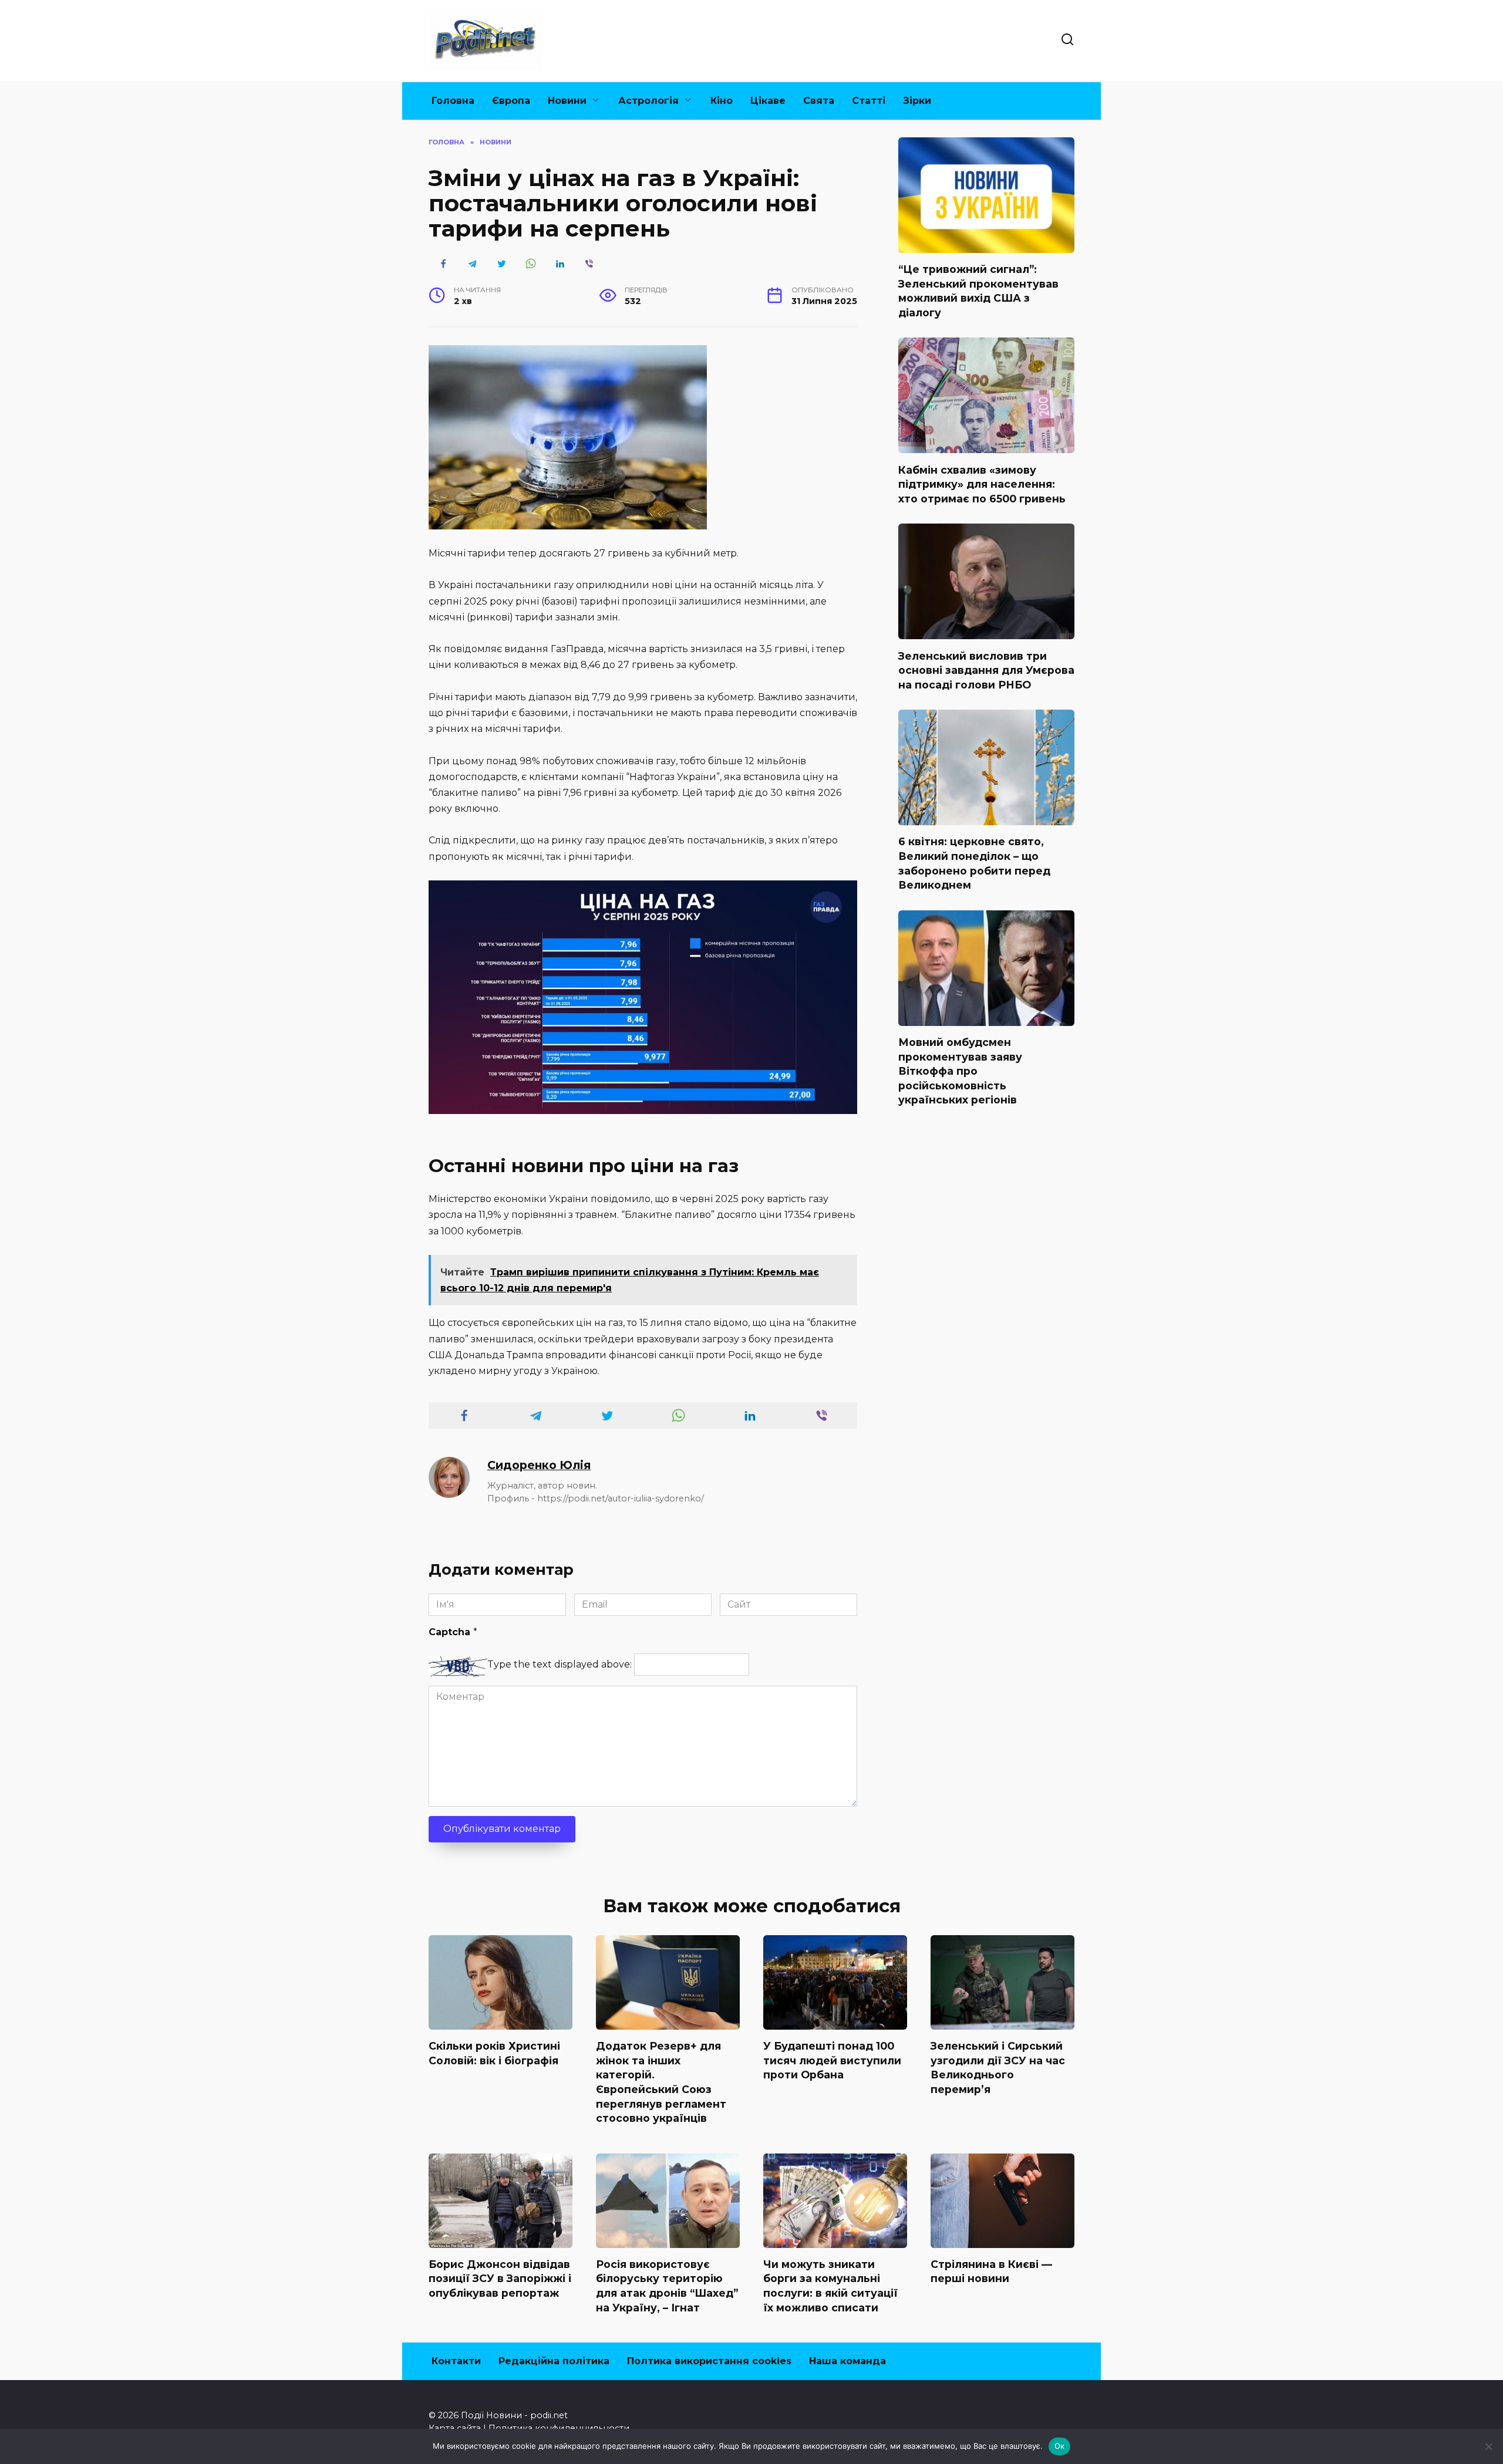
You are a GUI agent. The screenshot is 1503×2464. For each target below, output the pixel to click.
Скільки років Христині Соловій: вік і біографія (494, 2053)
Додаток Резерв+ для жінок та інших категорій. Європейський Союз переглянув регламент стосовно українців (661, 2082)
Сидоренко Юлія (539, 1465)
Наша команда (847, 2361)
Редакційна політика (554, 2361)
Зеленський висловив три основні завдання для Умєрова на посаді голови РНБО (986, 670)
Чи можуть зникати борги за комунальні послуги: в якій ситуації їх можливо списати (830, 2286)
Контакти (456, 2361)
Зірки (917, 101)
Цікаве (768, 101)
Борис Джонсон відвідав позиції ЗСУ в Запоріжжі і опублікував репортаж (500, 2279)
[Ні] (1488, 2446)
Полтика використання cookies (709, 2361)
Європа (511, 101)
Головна (453, 101)
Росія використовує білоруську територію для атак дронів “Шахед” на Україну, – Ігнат (667, 2286)
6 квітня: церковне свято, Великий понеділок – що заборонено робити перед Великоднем (974, 863)
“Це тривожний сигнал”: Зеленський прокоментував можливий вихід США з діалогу (978, 291)
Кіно (722, 101)
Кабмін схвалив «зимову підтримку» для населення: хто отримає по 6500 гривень (982, 484)
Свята (819, 101)
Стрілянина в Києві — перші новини (991, 2271)
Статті (869, 101)
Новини (567, 101)
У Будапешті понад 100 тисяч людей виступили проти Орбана (832, 2060)
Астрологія (648, 101)
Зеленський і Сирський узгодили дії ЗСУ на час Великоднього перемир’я (998, 2068)
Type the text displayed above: (560, 1664)
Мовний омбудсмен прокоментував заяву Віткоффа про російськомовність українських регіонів (960, 1071)
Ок (1060, 2446)
